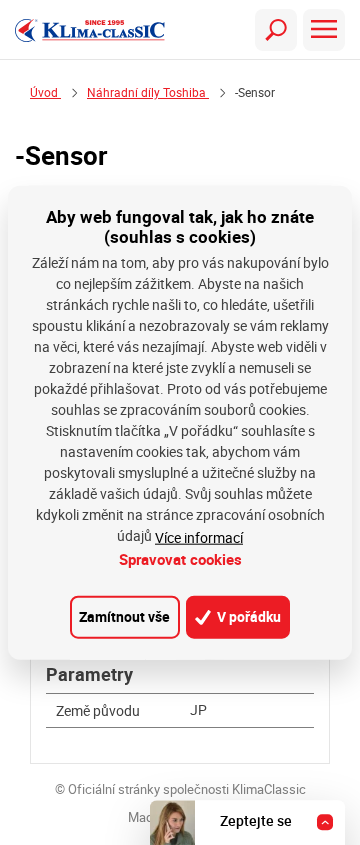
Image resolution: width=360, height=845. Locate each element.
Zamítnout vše (124, 616)
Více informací (199, 537)
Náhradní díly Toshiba (148, 92)
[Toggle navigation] (276, 30)
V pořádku (247, 616)
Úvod (45, 92)
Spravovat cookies (180, 559)
